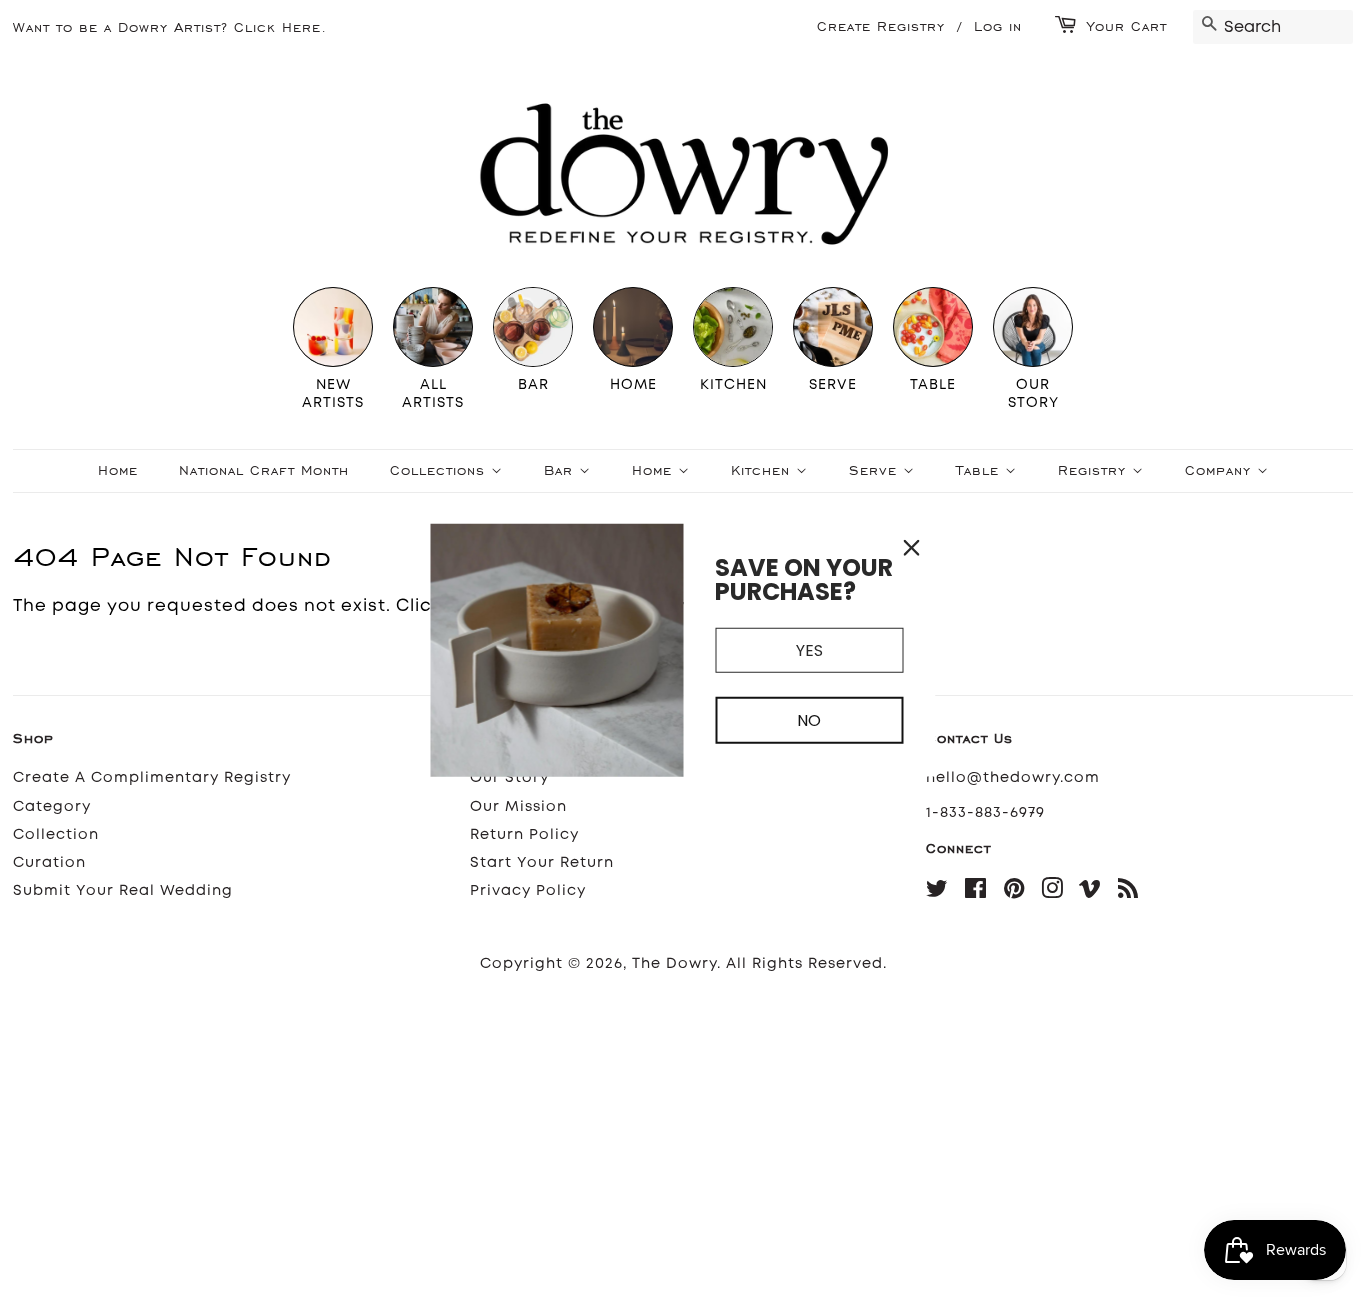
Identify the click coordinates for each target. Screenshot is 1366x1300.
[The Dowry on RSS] (1128, 892)
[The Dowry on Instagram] (1052, 892)
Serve (876, 470)
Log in (998, 26)
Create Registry (881, 26)
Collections (440, 470)
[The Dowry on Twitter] (937, 892)
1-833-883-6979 (985, 812)
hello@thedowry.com (1013, 777)
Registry (1095, 470)
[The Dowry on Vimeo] (1090, 892)
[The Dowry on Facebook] (976, 892)
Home (118, 470)
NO (809, 720)
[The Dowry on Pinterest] (1014, 892)
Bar (561, 470)
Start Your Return (542, 862)
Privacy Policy (528, 890)
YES (809, 650)
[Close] (912, 548)
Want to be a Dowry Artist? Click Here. (170, 27)
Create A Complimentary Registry (152, 777)
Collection (56, 834)
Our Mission (518, 806)
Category (52, 806)
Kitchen (763, 470)
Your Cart (1127, 26)
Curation (49, 862)
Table (980, 470)
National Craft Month (264, 470)
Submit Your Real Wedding (123, 890)
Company (1221, 470)
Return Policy (524, 834)
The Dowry (674, 963)
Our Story (509, 777)
